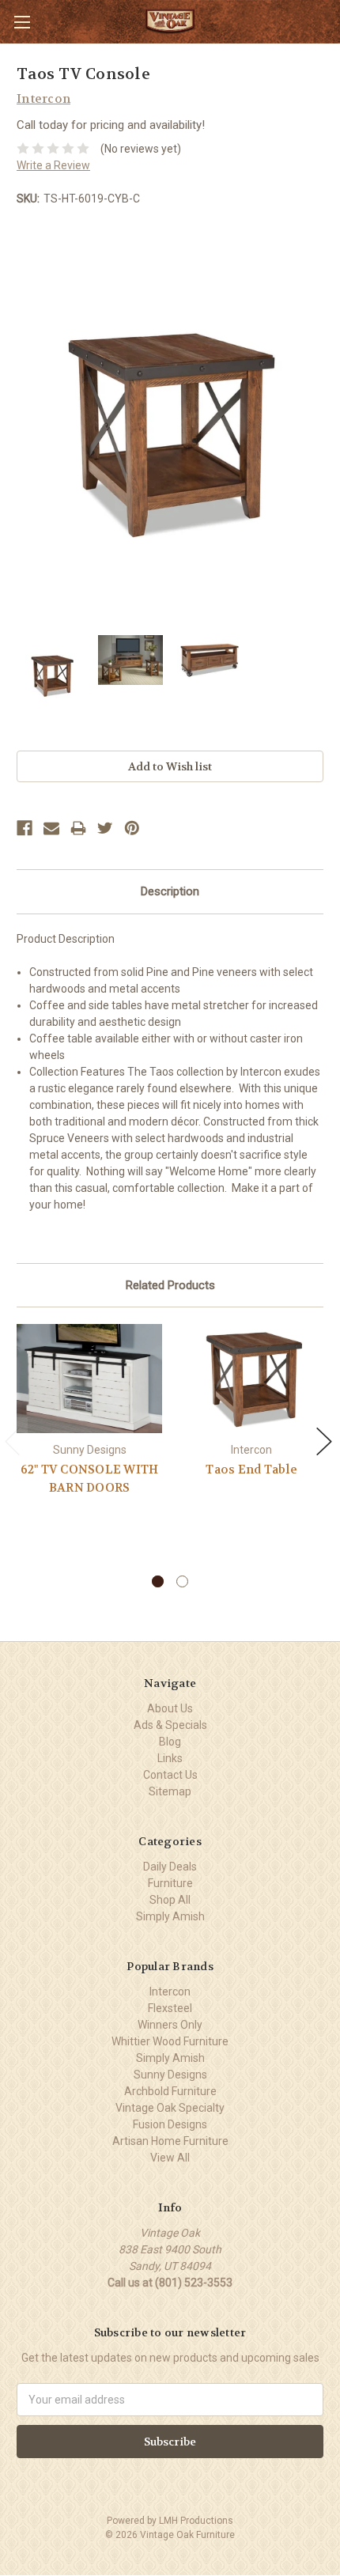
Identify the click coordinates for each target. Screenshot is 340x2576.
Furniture (170, 1883)
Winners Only (170, 2025)
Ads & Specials (170, 1725)
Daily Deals (170, 1867)
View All (170, 2158)
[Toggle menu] (22, 22)
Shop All (170, 1900)
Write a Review (53, 165)
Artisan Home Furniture (170, 2141)
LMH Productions (196, 2521)
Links (170, 1758)
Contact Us (170, 1775)
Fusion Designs (170, 2124)
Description (170, 891)
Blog (170, 1742)
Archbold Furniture (170, 2091)
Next (324, 1441)
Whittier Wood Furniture (170, 2041)
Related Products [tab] (170, 1285)
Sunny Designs (170, 2075)
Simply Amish (170, 1916)
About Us (170, 1708)
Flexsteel (170, 2008)
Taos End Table (251, 1470)
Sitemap (170, 1791)
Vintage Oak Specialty (170, 2108)
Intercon (170, 1992)
